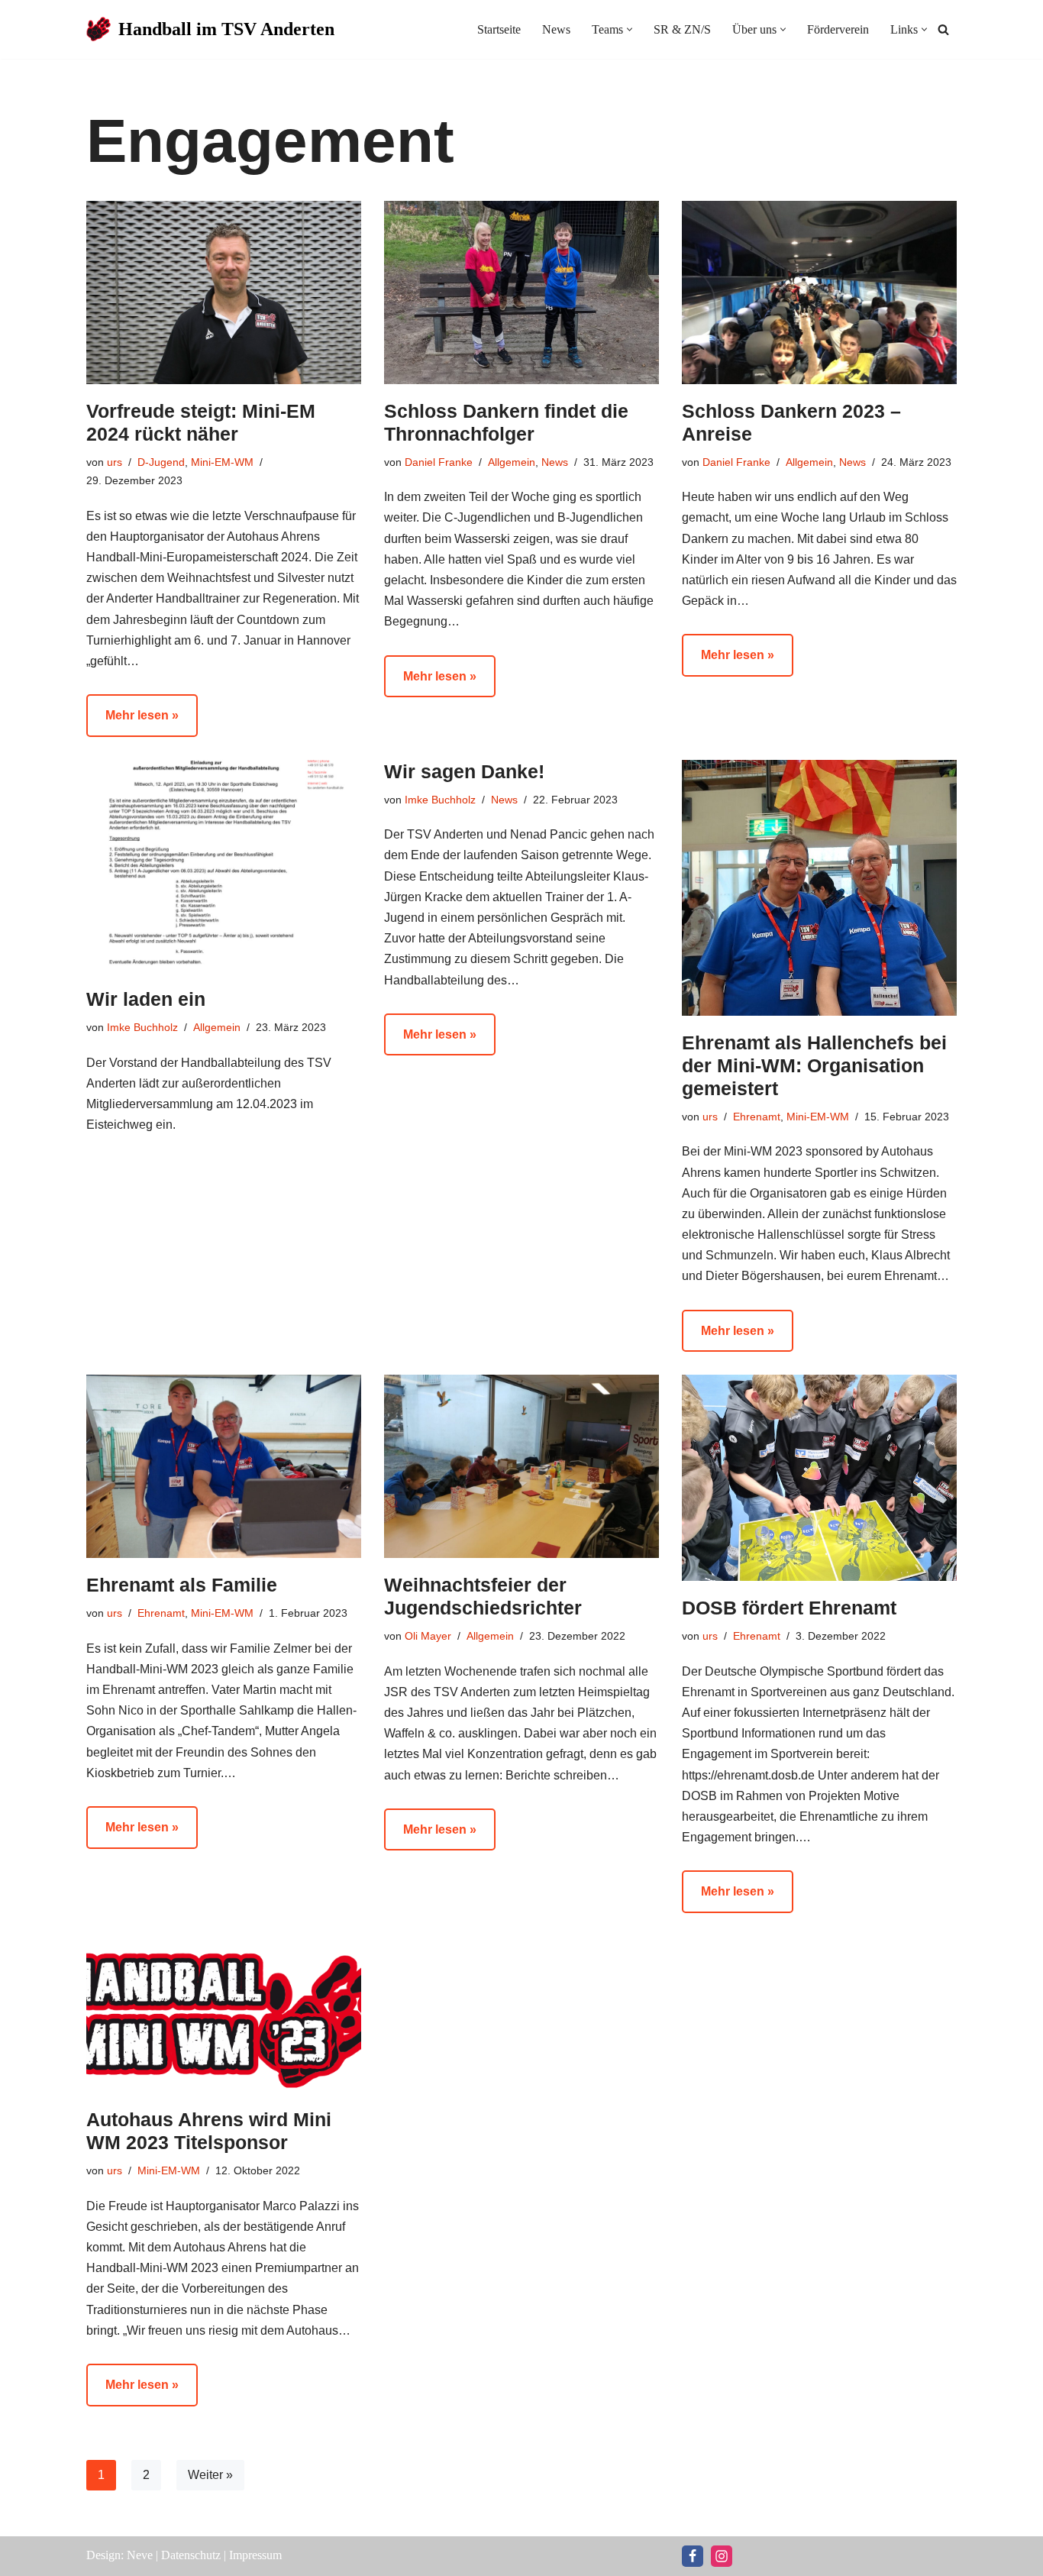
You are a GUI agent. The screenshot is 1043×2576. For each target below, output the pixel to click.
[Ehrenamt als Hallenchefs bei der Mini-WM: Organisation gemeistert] (819, 888)
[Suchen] (943, 29)
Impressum (255, 2555)
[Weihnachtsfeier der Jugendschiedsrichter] (521, 1466)
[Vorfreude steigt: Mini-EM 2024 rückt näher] (224, 293)
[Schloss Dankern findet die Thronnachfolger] (521, 293)
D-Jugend (161, 462)
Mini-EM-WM (222, 462)
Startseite (499, 29)
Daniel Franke (439, 462)
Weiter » (210, 2475)
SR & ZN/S (682, 29)
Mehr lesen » (132, 722)
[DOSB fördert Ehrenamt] (819, 1478)
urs (115, 462)
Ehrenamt (757, 1117)
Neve (140, 2555)
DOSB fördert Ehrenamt (789, 1608)
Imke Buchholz (142, 1027)
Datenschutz (191, 2555)
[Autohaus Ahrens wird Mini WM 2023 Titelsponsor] (224, 2014)
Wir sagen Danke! (464, 771)
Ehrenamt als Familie (182, 1585)
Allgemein (512, 462)
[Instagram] (722, 2556)
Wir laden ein (146, 999)
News (556, 29)
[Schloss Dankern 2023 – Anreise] (819, 293)
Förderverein (838, 29)
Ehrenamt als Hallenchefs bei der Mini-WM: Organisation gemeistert (814, 1065)
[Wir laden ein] (224, 866)
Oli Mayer (428, 1636)
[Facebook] (693, 2556)
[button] (630, 29)
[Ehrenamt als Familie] (224, 1466)
